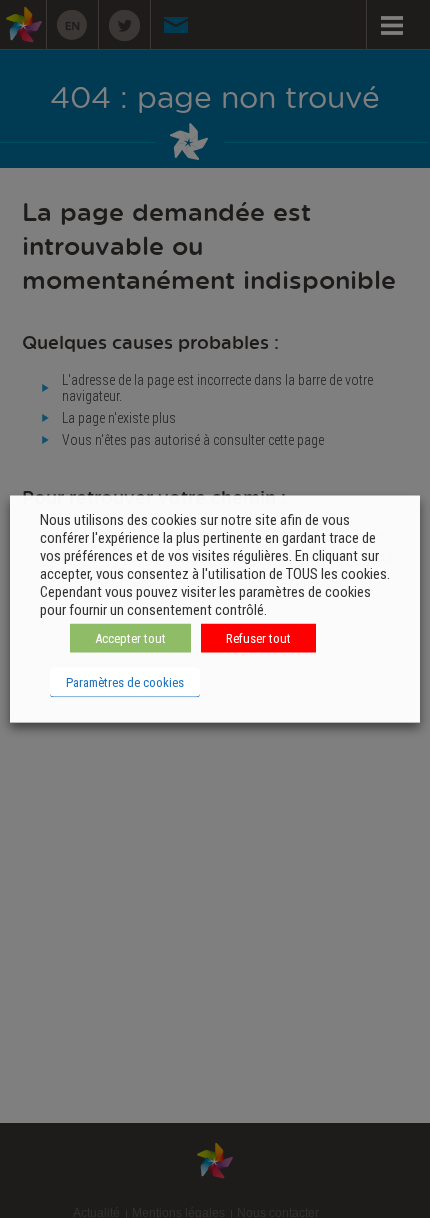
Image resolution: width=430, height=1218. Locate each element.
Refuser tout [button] (258, 638)
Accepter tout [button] (130, 638)
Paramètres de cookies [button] (125, 682)
